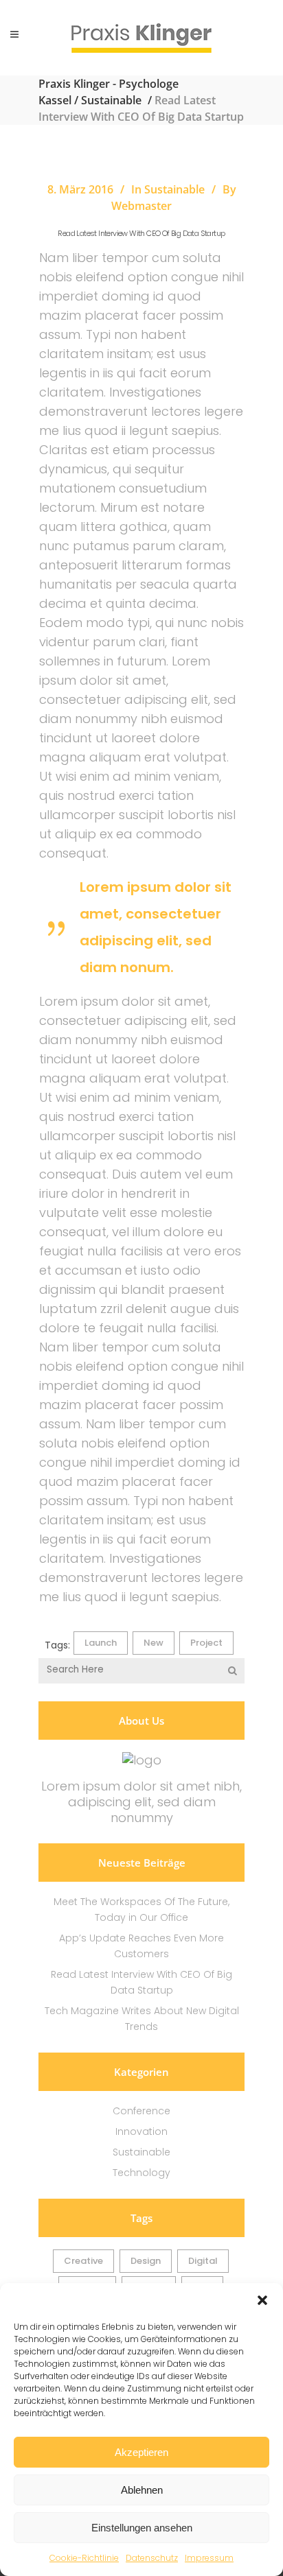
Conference (141, 2111)
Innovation (141, 2131)
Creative (83, 2261)
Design (146, 2261)
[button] (262, 2300)
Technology (141, 2173)
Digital (203, 2261)
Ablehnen (142, 2490)
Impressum (209, 2558)
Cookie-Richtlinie (84, 2558)
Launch (101, 1643)
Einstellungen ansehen (142, 2528)
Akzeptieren (141, 2452)
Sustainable (111, 100)
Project (206, 1643)
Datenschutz (152, 2558)
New (154, 1643)
